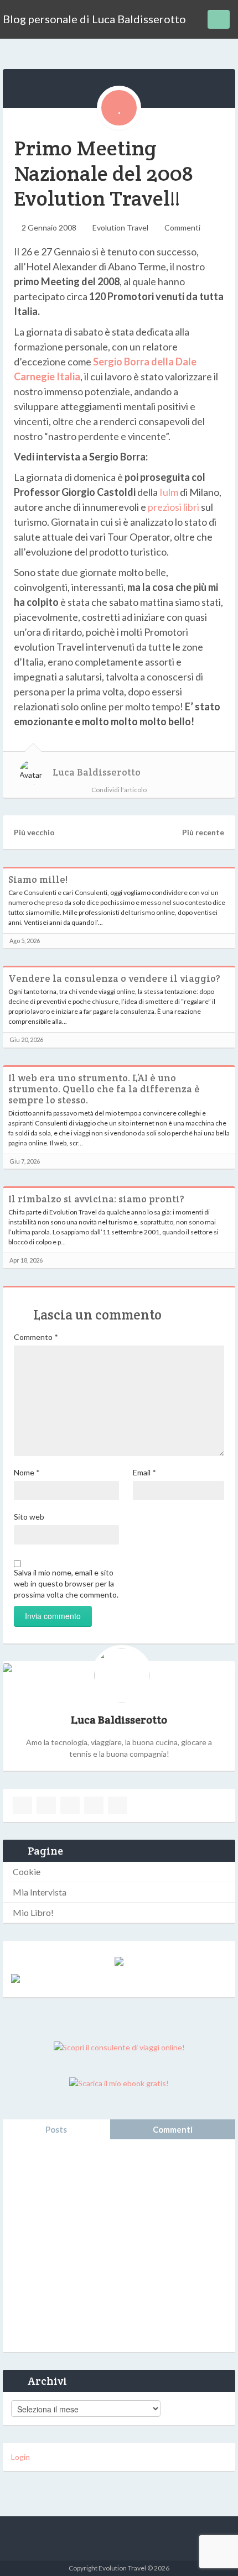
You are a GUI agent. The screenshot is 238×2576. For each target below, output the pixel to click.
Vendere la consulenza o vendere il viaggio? (114, 978)
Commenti (182, 227)
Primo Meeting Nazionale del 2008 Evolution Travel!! (104, 173)
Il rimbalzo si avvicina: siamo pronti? (96, 1199)
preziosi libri (174, 507)
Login (20, 2457)
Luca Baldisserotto (97, 772)
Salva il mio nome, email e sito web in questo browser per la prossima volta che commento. (66, 1583)
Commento (36, 1337)
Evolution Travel (120, 227)
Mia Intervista (40, 1892)
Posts (56, 2129)
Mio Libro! (33, 1912)
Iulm (169, 492)
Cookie (27, 1871)
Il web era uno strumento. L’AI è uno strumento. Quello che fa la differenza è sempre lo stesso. (104, 1089)
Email (144, 1472)
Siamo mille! (38, 879)
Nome (27, 1472)
